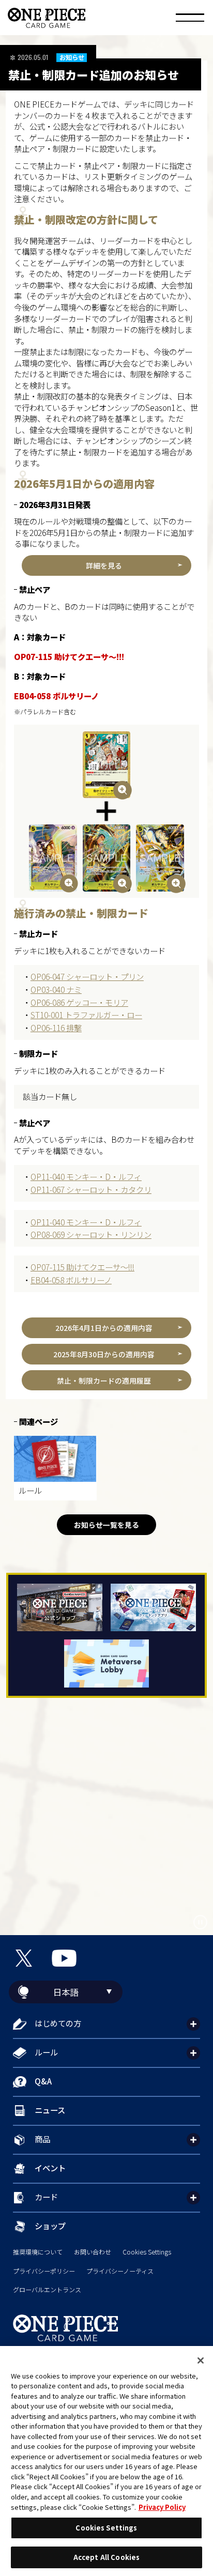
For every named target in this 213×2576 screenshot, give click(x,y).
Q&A (43, 2081)
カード (46, 2197)
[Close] (201, 2360)
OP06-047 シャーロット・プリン (87, 976)
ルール (46, 2052)
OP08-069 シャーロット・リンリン (91, 1234)
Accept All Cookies (106, 2557)
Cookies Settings (147, 2252)
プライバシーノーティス (120, 2271)
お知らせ (72, 58)
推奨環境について (38, 2252)
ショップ (50, 2226)
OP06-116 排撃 (56, 1028)
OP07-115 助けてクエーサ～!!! (82, 1267)
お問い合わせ (93, 2252)
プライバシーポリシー (44, 2271)
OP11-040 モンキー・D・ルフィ (86, 1176)
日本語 (66, 1992)
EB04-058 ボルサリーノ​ (71, 1280)
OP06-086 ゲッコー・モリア (79, 1002)
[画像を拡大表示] (107, 765)
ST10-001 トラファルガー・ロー (86, 1015)
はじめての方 (58, 2023)
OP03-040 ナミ (56, 989)
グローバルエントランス (47, 2290)
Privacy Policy (162, 2507)
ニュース (50, 2110)
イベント (50, 2168)
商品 (42, 2139)
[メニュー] (190, 19)
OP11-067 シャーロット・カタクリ (91, 1189)
